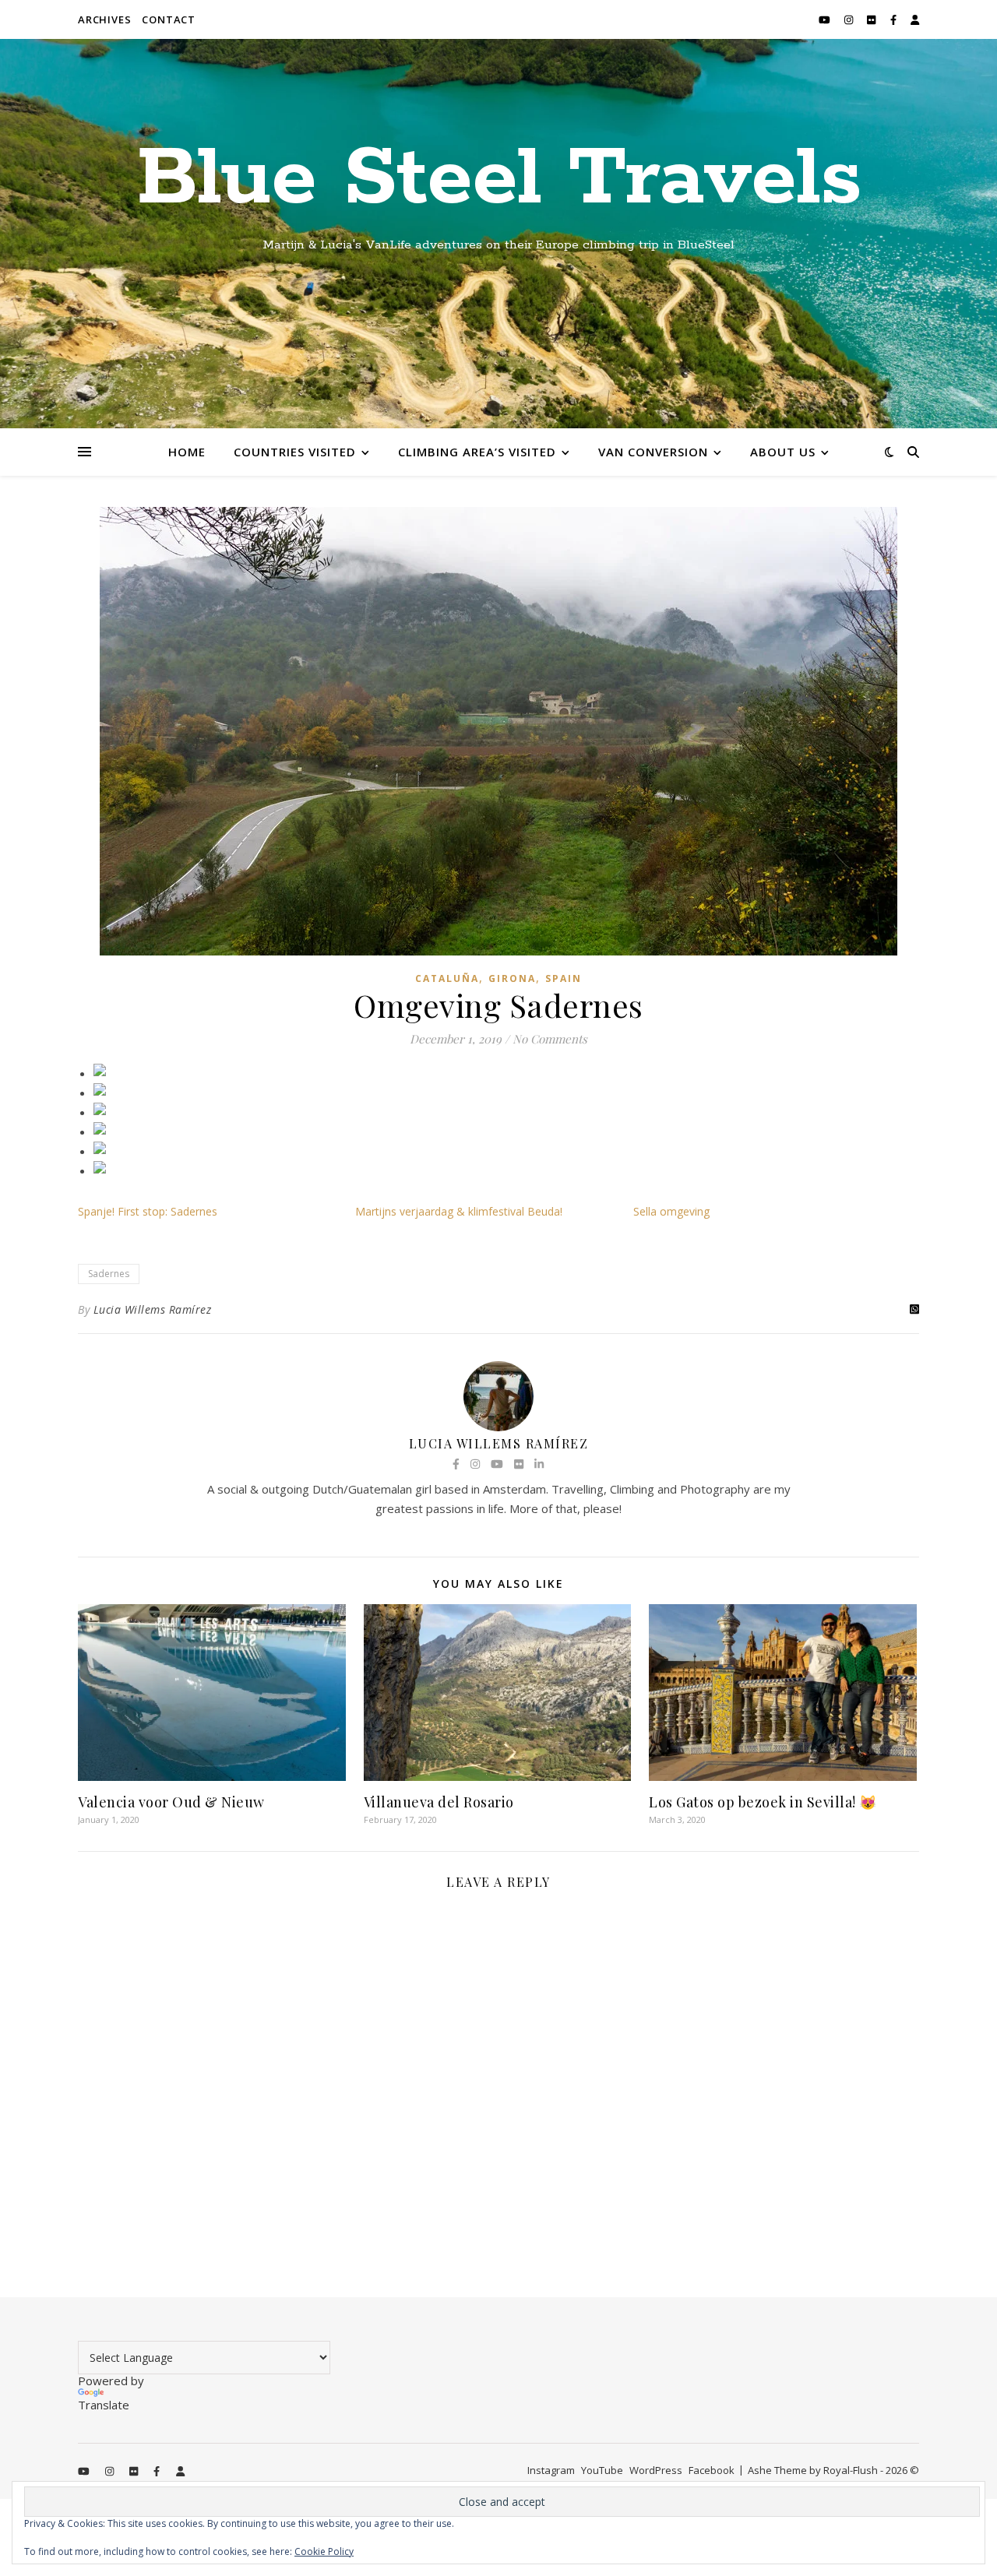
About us (783, 452)
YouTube (602, 2470)
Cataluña (447, 978)
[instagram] (850, 19)
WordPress (656, 2470)
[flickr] (872, 19)
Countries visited (295, 452)
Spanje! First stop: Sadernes (148, 1211)
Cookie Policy (324, 2551)
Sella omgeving (671, 1211)
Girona (512, 978)
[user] (915, 19)
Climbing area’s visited (477, 452)
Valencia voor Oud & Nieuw (171, 1802)
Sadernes (109, 1274)
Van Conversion (653, 452)
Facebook (712, 2470)
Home (187, 452)
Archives (104, 19)
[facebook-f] (895, 19)
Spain (564, 978)
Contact (169, 19)
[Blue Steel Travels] (498, 234)
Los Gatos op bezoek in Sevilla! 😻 (763, 1802)
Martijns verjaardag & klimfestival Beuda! (459, 1211)
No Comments (550, 1039)
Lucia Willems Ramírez (153, 1309)
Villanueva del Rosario (439, 1802)
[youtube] (826, 19)
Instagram (551, 2470)
